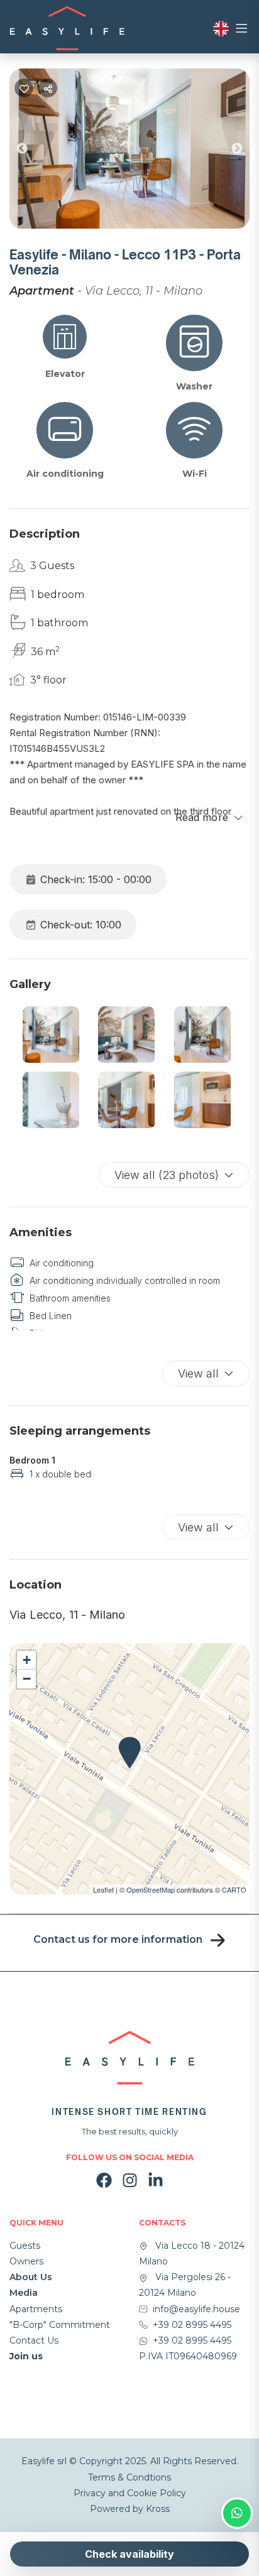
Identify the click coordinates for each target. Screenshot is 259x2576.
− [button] (27, 1679)
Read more (202, 817)
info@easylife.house (196, 2309)
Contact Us (34, 2340)
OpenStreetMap (151, 1889)
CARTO (234, 1889)
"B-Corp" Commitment (60, 2325)
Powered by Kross (130, 2509)
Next (246, 151)
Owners (26, 2261)
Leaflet (103, 1889)
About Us (31, 2277)
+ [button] (27, 1660)
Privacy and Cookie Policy (130, 2493)
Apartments (36, 2309)
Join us (26, 2356)
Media (24, 2293)
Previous (31, 151)
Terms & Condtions (129, 2477)
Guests (25, 2246)
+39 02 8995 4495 (192, 2325)
